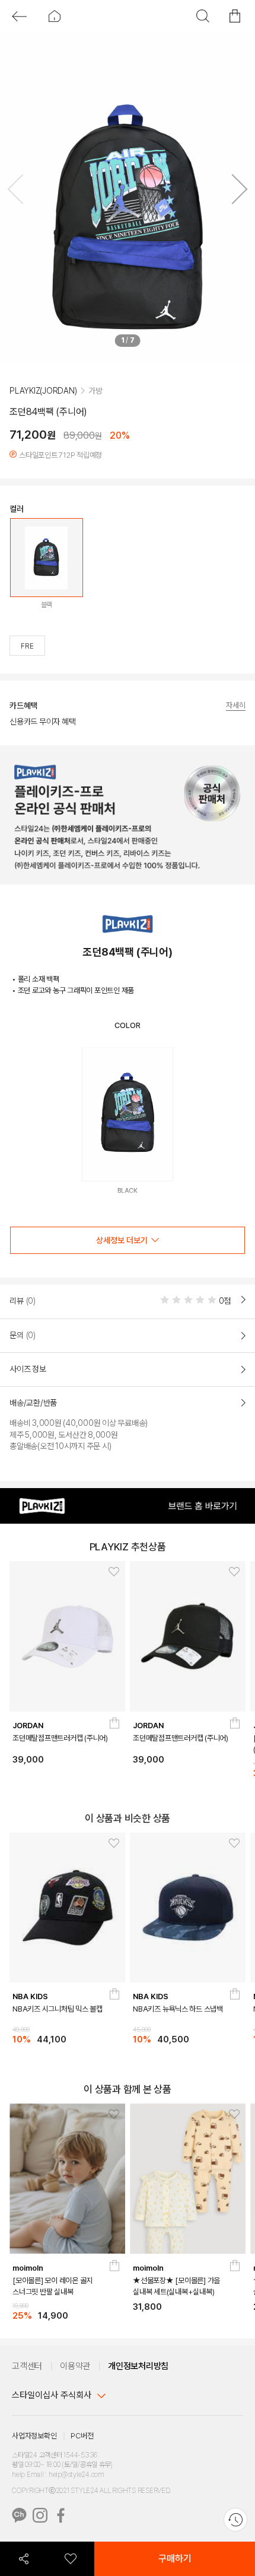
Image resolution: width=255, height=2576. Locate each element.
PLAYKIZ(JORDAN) (43, 411)
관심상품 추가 (110, 1576)
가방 (95, 411)
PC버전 (82, 2438)
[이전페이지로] (19, 16)
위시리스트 (71, 2559)
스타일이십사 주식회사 (52, 2398)
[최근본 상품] (235, 2520)
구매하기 (175, 2559)
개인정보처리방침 (138, 2368)
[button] (235, 191)
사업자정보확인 (34, 2438)
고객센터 (27, 2368)
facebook (61, 2518)
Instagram (40, 2518)
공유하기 (24, 2559)
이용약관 (75, 2368)
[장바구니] (114, 1731)
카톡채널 (19, 2518)
